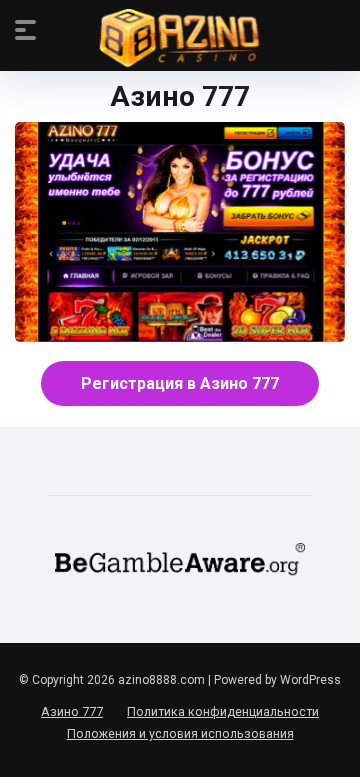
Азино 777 (72, 711)
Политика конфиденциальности (223, 711)
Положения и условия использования (180, 733)
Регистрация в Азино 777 (180, 383)
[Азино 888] (180, 38)
